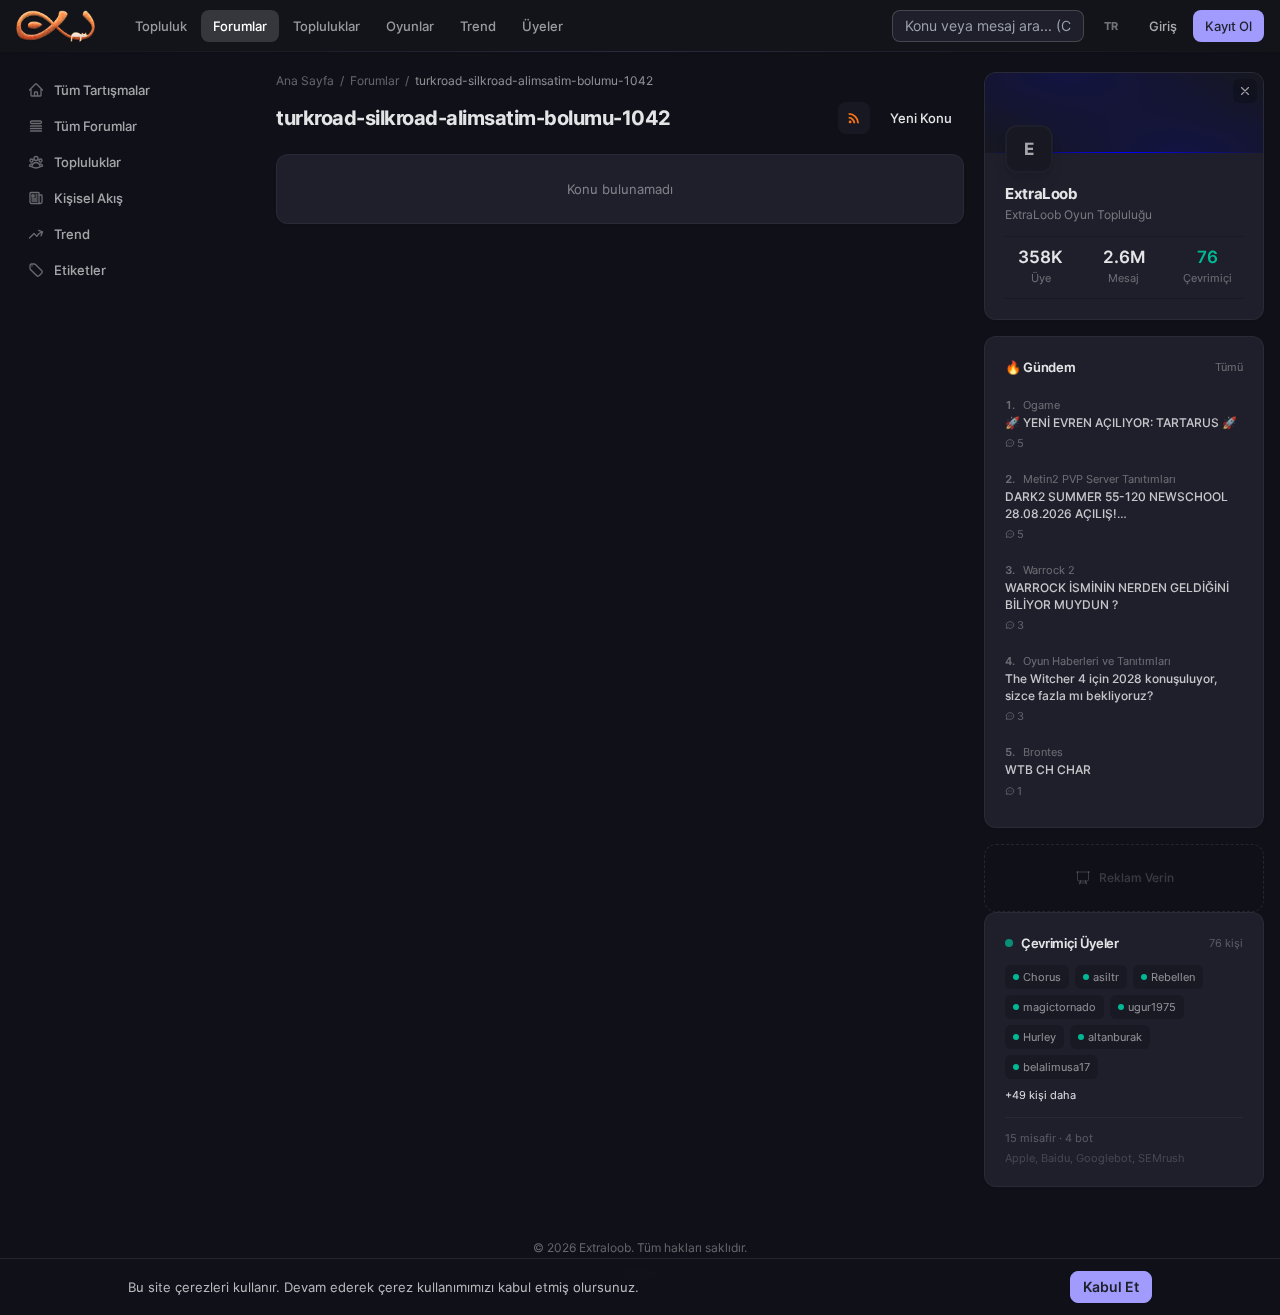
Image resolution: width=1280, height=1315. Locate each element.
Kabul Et (1111, 1286)
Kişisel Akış (88, 198)
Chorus (1042, 977)
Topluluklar (326, 26)
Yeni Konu (921, 118)
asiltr (1106, 977)
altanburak (1115, 1037)
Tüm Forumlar (95, 126)
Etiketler (80, 270)
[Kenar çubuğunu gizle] (1245, 91)
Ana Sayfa (305, 80)
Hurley (1039, 1037)
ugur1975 (1152, 1007)
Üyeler (542, 26)
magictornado (1059, 1007)
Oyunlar (410, 26)
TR (1111, 26)
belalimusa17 (1056, 1067)
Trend (478, 26)
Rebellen (1173, 977)
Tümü (1229, 367)
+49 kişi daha (1040, 1095)
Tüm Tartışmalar (102, 90)
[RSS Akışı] (854, 118)
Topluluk (161, 26)
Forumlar (240, 26)
